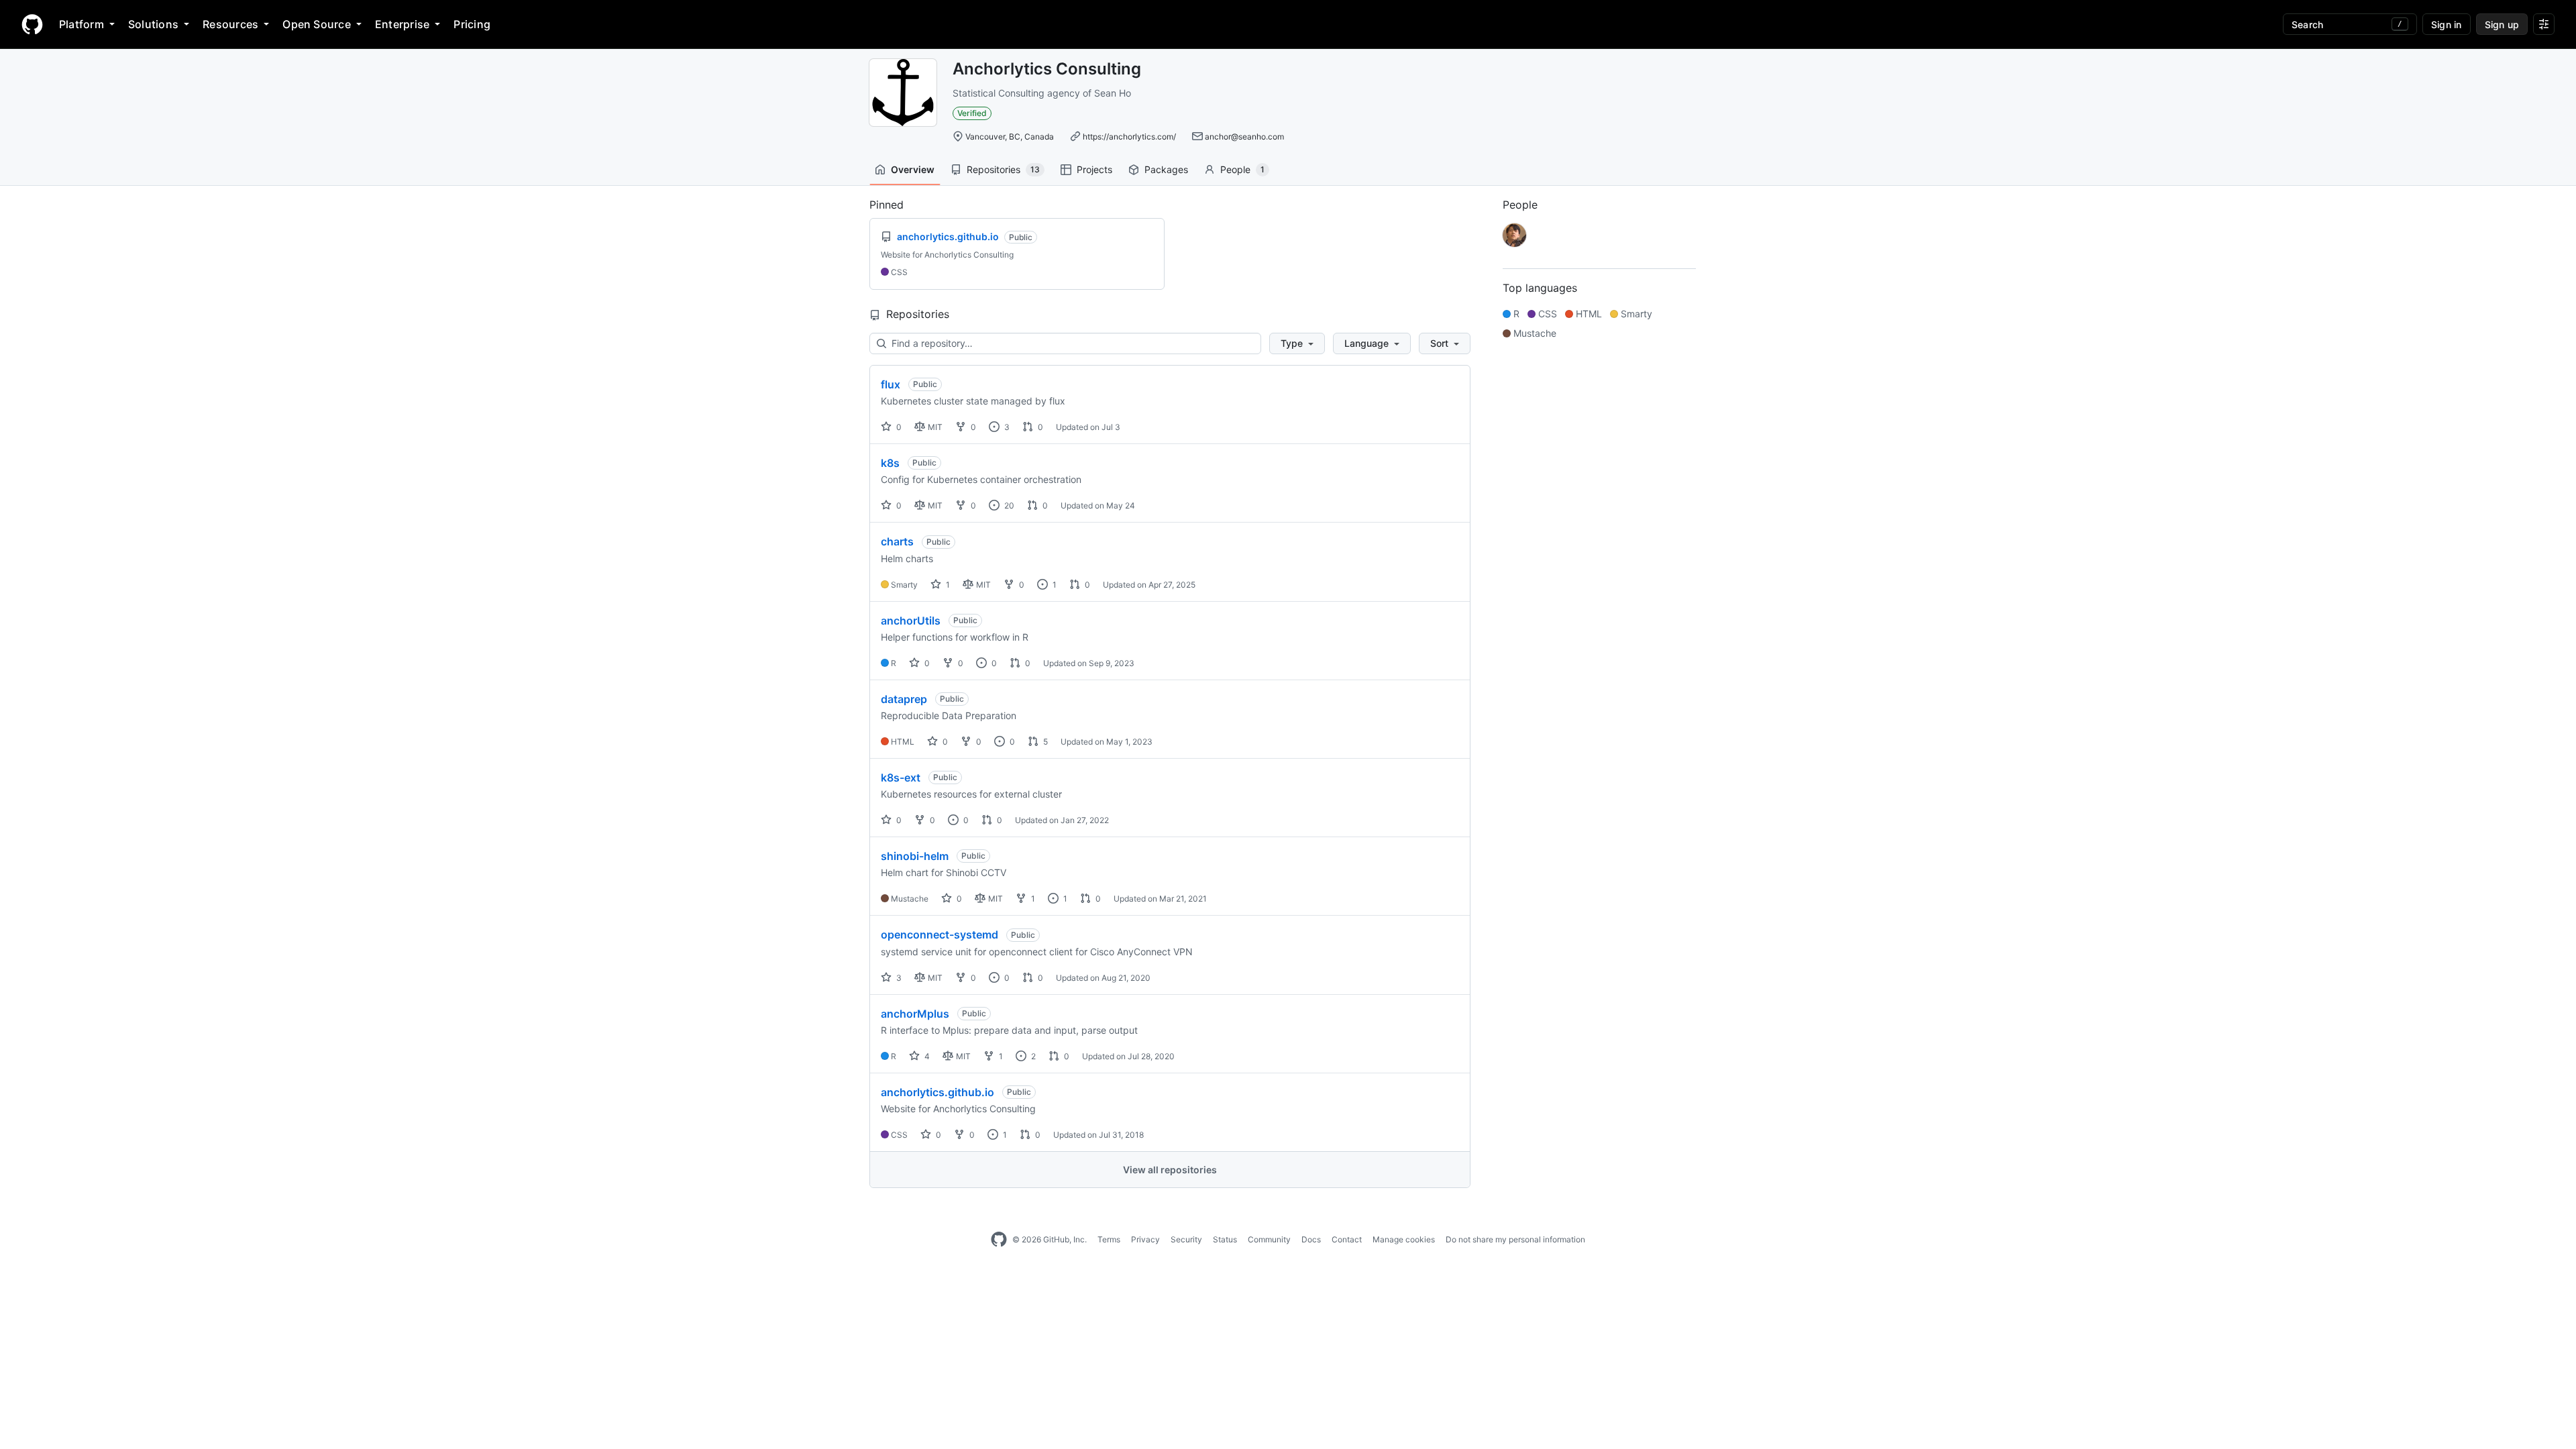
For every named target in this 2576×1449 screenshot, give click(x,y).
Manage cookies (1404, 1239)
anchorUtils (911, 621)
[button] (1297, 343)
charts (897, 541)
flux (891, 384)
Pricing (472, 24)
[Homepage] (32, 24)
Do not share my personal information (1515, 1239)
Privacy (1145, 1239)
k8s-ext (901, 777)
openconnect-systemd (940, 934)
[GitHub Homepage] (999, 1240)
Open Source (317, 24)
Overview (913, 169)
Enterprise (402, 24)
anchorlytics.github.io (937, 1092)
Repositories (1003, 169)
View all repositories (1170, 1170)
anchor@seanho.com (1244, 137)
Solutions (153, 24)
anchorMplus (915, 1014)
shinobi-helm (915, 856)
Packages (1166, 169)
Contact (1347, 1239)
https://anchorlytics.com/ (1129, 137)
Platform (82, 24)
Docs (1311, 1239)
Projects (1094, 169)
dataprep (904, 699)
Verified (972, 113)
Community (1269, 1239)
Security (1186, 1239)
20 (1008, 505)
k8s (890, 463)
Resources (230, 24)
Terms (1109, 1239)
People (1242, 169)
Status (1225, 1239)
